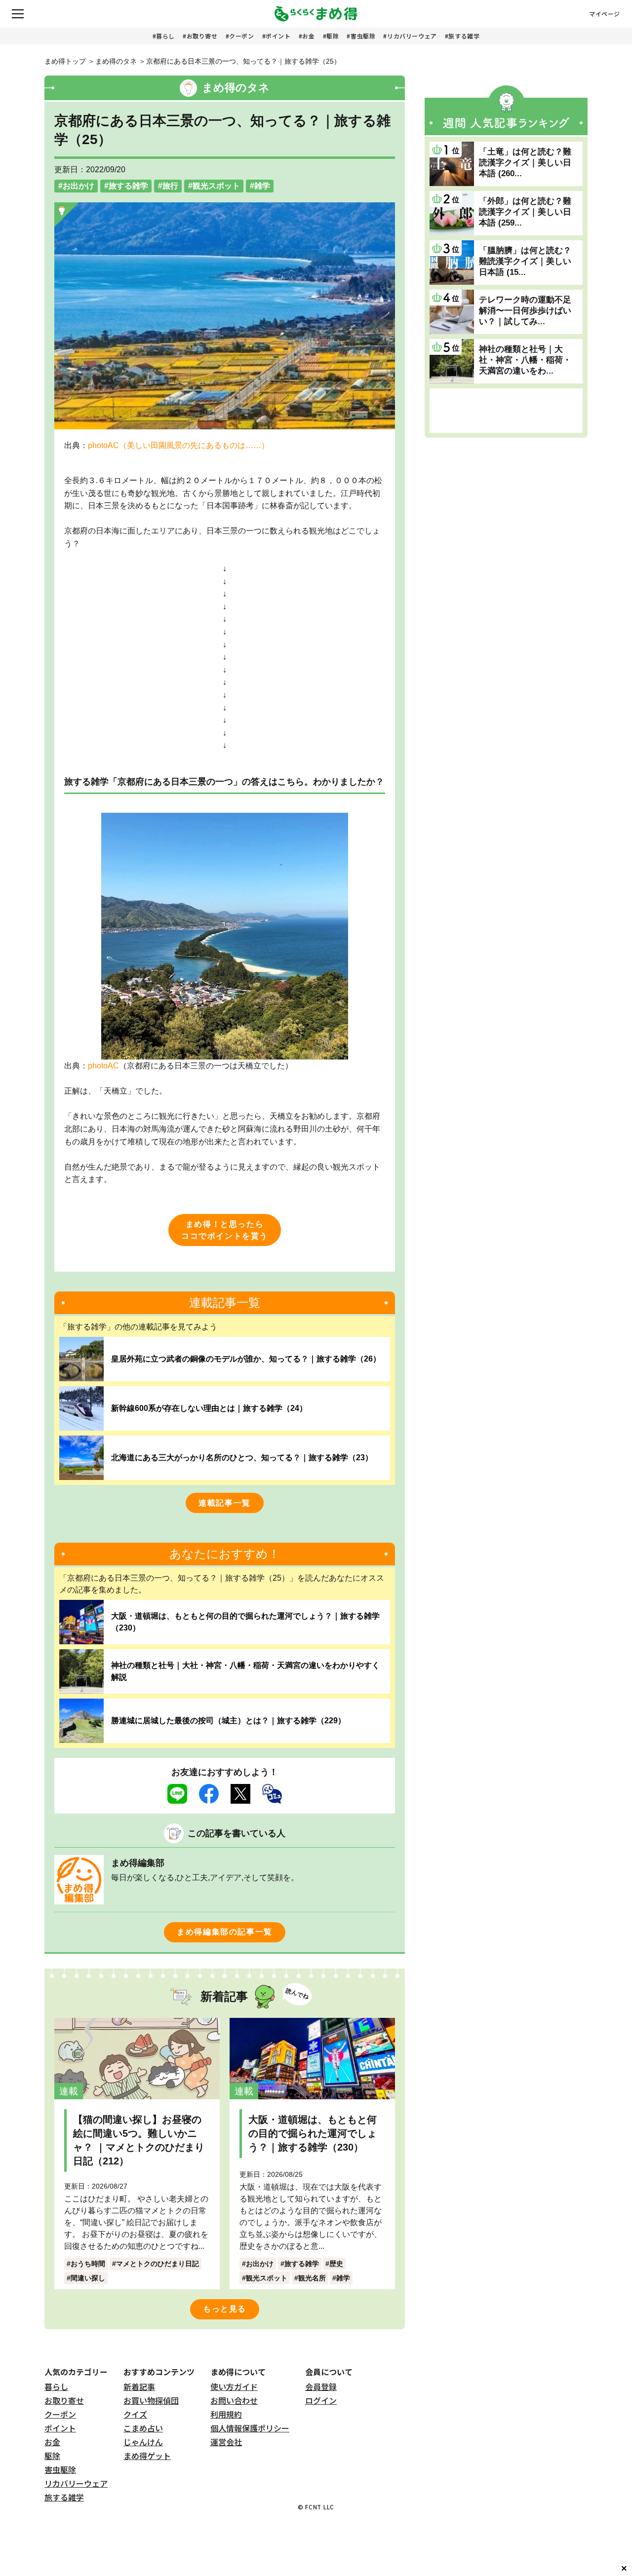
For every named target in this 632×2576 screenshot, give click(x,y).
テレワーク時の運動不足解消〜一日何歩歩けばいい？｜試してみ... (525, 311)
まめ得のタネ (116, 61)
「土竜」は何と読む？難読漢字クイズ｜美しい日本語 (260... (525, 163)
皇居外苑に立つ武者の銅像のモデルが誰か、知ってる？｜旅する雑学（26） (246, 1359)
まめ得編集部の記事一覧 (225, 1932)
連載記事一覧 (225, 1503)
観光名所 (312, 2278)
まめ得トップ (65, 61)
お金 (308, 36)
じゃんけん (143, 2442)
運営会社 (226, 2442)
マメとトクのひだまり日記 (158, 2264)
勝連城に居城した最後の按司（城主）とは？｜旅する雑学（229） (228, 1721)
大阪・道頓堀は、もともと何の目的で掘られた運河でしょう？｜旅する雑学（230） (245, 1622)
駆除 (333, 36)
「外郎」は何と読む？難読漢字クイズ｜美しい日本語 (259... (525, 212)
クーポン (241, 36)
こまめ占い (143, 2428)
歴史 (336, 2264)
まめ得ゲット (147, 2456)
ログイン (321, 2400)
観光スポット (216, 186)
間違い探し (88, 2278)
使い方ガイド (234, 2387)
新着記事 (139, 2387)
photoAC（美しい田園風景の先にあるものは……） (178, 445)
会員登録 (321, 2387)
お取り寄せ (202, 36)
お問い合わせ (234, 2400)
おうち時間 (88, 2264)
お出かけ (79, 186)
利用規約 (226, 2414)
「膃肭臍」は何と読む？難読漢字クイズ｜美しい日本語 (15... (525, 261)
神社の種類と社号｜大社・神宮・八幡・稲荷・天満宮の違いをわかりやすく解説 (245, 1671)
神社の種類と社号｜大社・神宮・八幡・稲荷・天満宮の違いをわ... (525, 360)
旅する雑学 (464, 36)
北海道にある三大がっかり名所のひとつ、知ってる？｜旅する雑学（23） (242, 1458)
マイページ (605, 14)
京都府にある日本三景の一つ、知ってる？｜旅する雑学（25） (243, 61)
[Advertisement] (506, 411)
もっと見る (225, 2309)
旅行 (170, 186)
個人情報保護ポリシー (250, 2428)
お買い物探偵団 (151, 2400)
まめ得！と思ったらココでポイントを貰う (225, 1230)
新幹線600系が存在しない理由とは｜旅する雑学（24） (209, 1408)
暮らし (165, 36)
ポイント (278, 36)
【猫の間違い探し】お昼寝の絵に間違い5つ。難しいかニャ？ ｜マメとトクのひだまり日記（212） (139, 2140)
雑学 (262, 186)
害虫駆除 (363, 36)
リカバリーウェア (412, 36)
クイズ (135, 2414)
